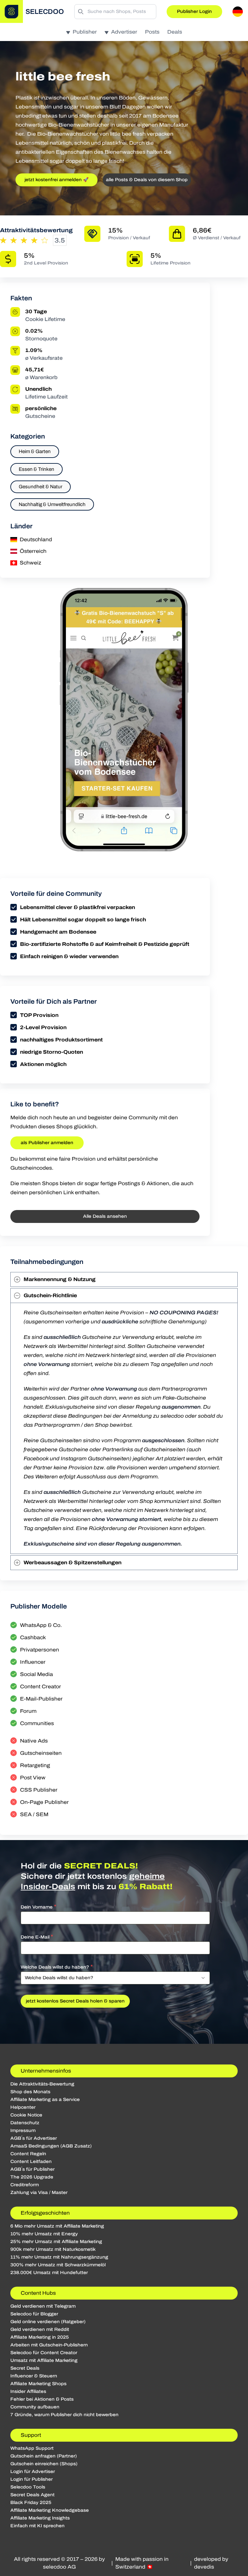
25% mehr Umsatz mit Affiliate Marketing (56, 2242)
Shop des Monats (30, 2092)
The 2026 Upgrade (32, 2177)
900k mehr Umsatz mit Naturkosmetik (53, 2249)
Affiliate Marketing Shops (38, 2384)
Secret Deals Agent (32, 2495)
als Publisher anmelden (47, 1143)
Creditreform (25, 2185)
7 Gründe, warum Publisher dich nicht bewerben (64, 2415)
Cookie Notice (26, 2115)
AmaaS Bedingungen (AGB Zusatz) (51, 2146)
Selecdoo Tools (28, 2487)
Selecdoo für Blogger (34, 2314)
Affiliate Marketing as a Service (45, 2100)
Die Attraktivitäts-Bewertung (42, 2084)
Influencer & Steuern (34, 2376)
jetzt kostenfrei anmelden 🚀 (57, 180)
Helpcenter (23, 2107)
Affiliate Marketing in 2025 (40, 2337)
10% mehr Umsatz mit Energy (44, 2234)
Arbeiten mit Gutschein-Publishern (49, 2345)
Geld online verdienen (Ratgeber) (48, 2322)
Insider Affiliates (28, 2391)
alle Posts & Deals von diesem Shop (147, 180)
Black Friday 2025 (31, 2503)
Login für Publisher (31, 2479)
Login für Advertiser (33, 2472)
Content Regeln (28, 2154)
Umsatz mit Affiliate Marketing (44, 2360)
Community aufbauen (35, 2407)
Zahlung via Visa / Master (39, 2193)
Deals (175, 32)
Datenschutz (25, 2123)
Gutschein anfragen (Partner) (44, 2456)
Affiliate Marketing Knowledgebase (50, 2510)
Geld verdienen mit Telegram (43, 2306)
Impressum (23, 2131)
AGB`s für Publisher (32, 2169)
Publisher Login (194, 11)
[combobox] (115, 1978)
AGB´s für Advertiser (34, 2138)
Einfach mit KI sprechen (37, 2526)
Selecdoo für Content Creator (44, 2353)
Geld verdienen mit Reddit (40, 2329)
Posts (152, 32)
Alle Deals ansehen (105, 1216)
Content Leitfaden (31, 2162)
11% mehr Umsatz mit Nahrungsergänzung (59, 2257)
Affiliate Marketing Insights (40, 2518)
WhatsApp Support (32, 2448)
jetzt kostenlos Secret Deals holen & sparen (75, 2001)
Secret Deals (25, 2368)
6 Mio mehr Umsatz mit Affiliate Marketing (57, 2226)
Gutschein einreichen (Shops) (44, 2464)
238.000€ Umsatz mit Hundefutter (49, 2273)
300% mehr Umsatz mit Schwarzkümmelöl (58, 2265)
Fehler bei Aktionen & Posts (42, 2399)
